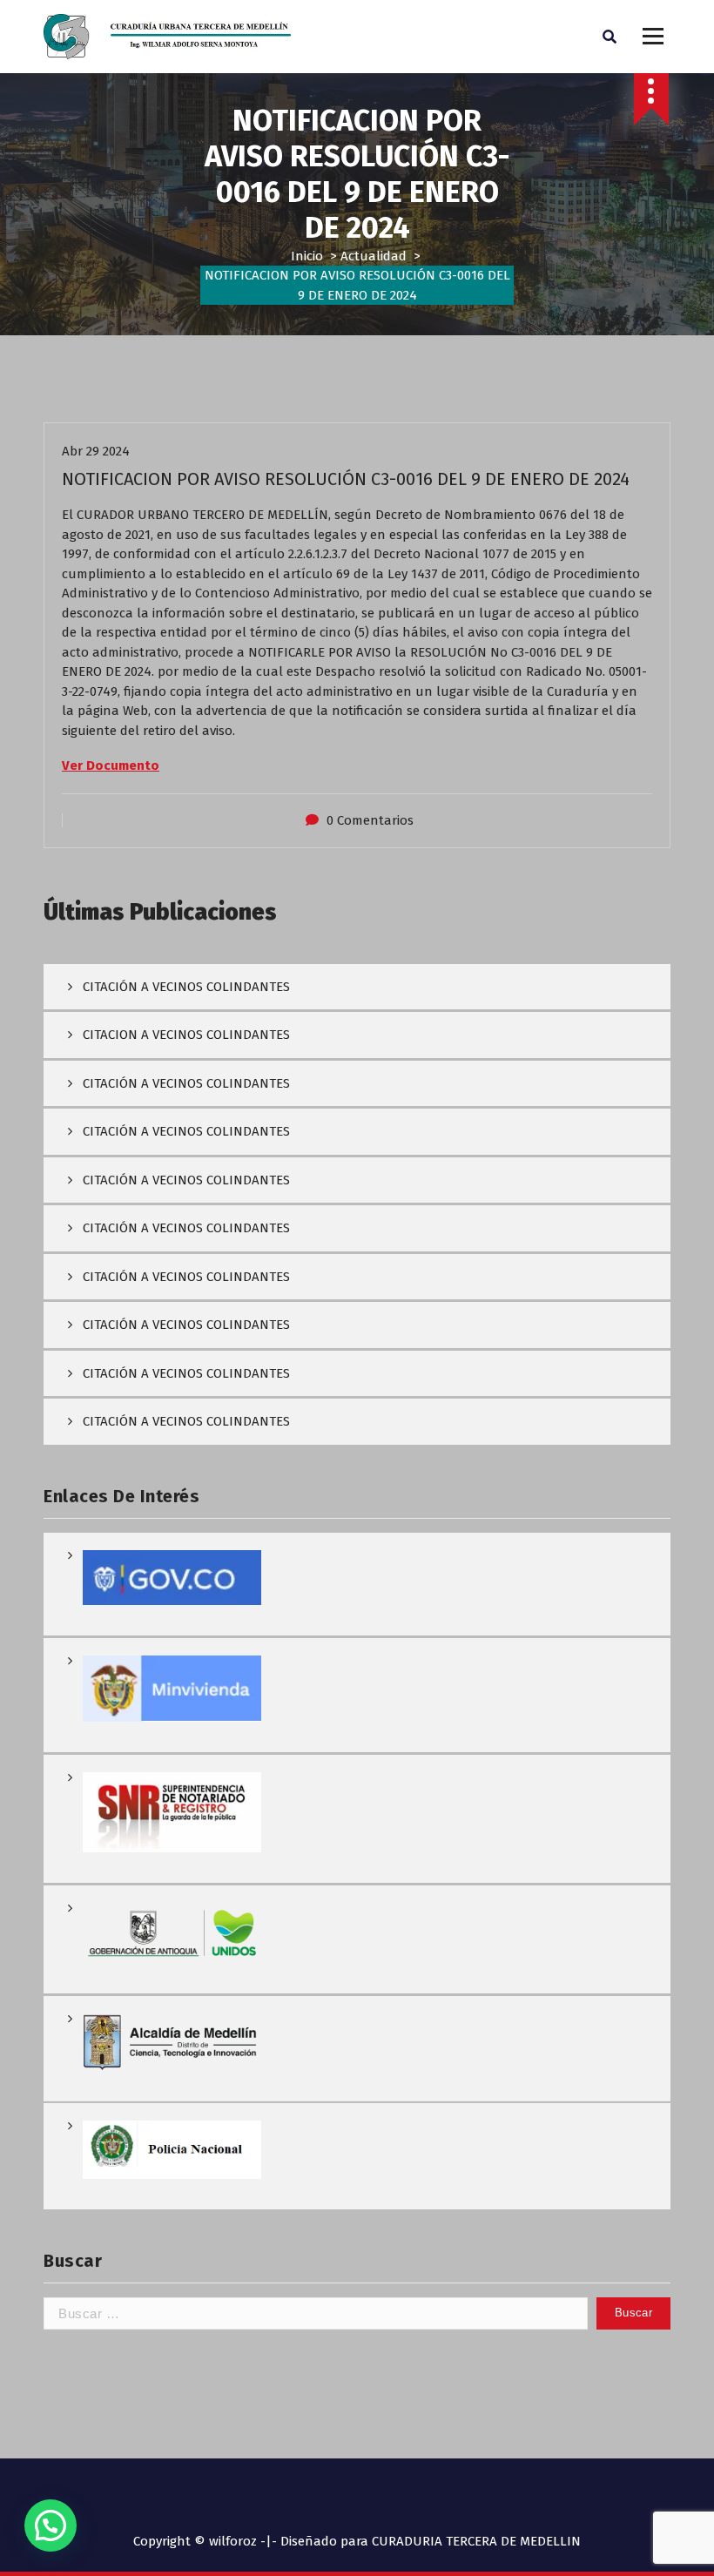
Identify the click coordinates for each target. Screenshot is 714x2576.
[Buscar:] (316, 2313)
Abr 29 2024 (96, 451)
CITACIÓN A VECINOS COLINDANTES (186, 987)
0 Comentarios (370, 820)
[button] (51, 2525)
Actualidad (374, 256)
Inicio (307, 256)
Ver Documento (111, 765)
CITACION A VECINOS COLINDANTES (186, 1035)
